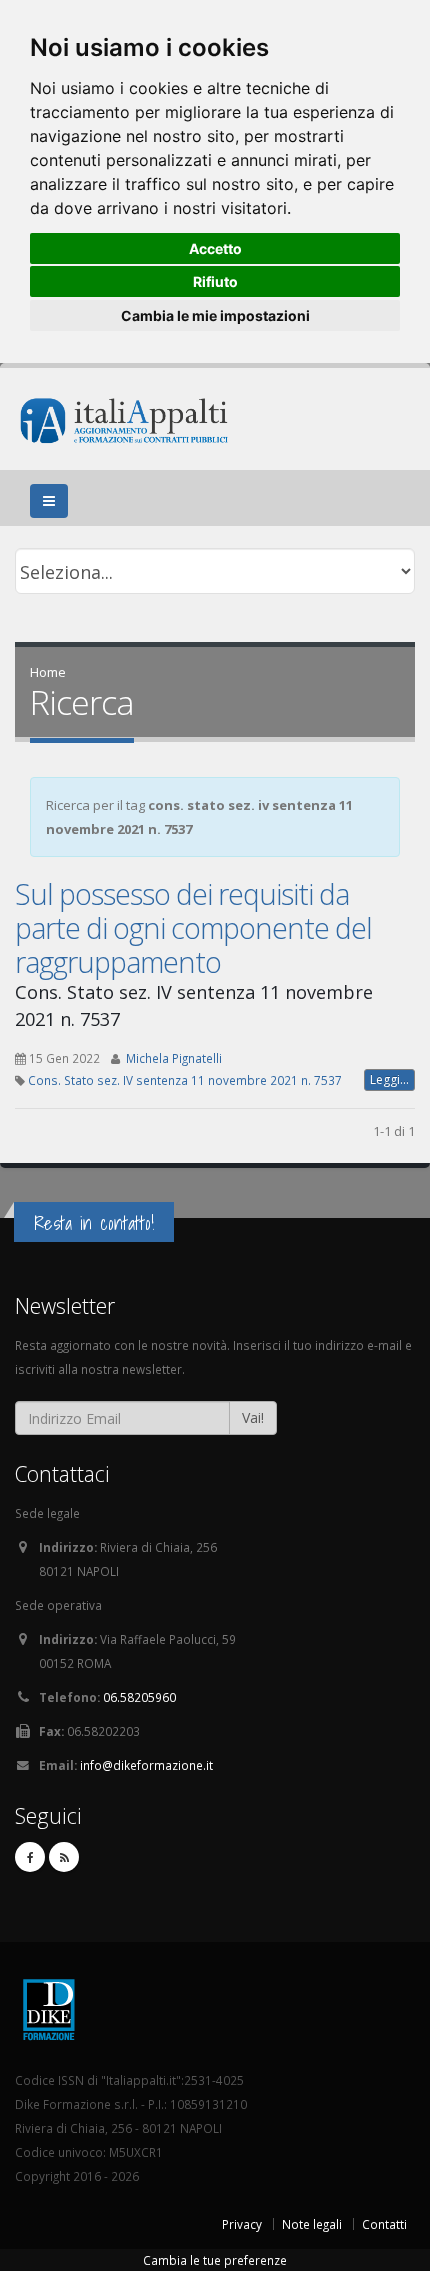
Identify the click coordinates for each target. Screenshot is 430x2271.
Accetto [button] (215, 248)
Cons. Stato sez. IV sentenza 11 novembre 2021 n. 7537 (185, 1080)
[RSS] (64, 1857)
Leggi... (389, 1079)
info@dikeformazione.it (146, 1765)
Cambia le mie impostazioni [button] (215, 315)
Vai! (253, 1417)
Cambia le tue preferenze (215, 2260)
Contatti (384, 2224)
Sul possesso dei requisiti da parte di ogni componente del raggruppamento (193, 927)
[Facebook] (30, 1857)
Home (48, 672)
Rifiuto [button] (215, 281)
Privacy (242, 2224)
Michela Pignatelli (174, 1058)
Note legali (312, 2224)
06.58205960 (139, 1697)
